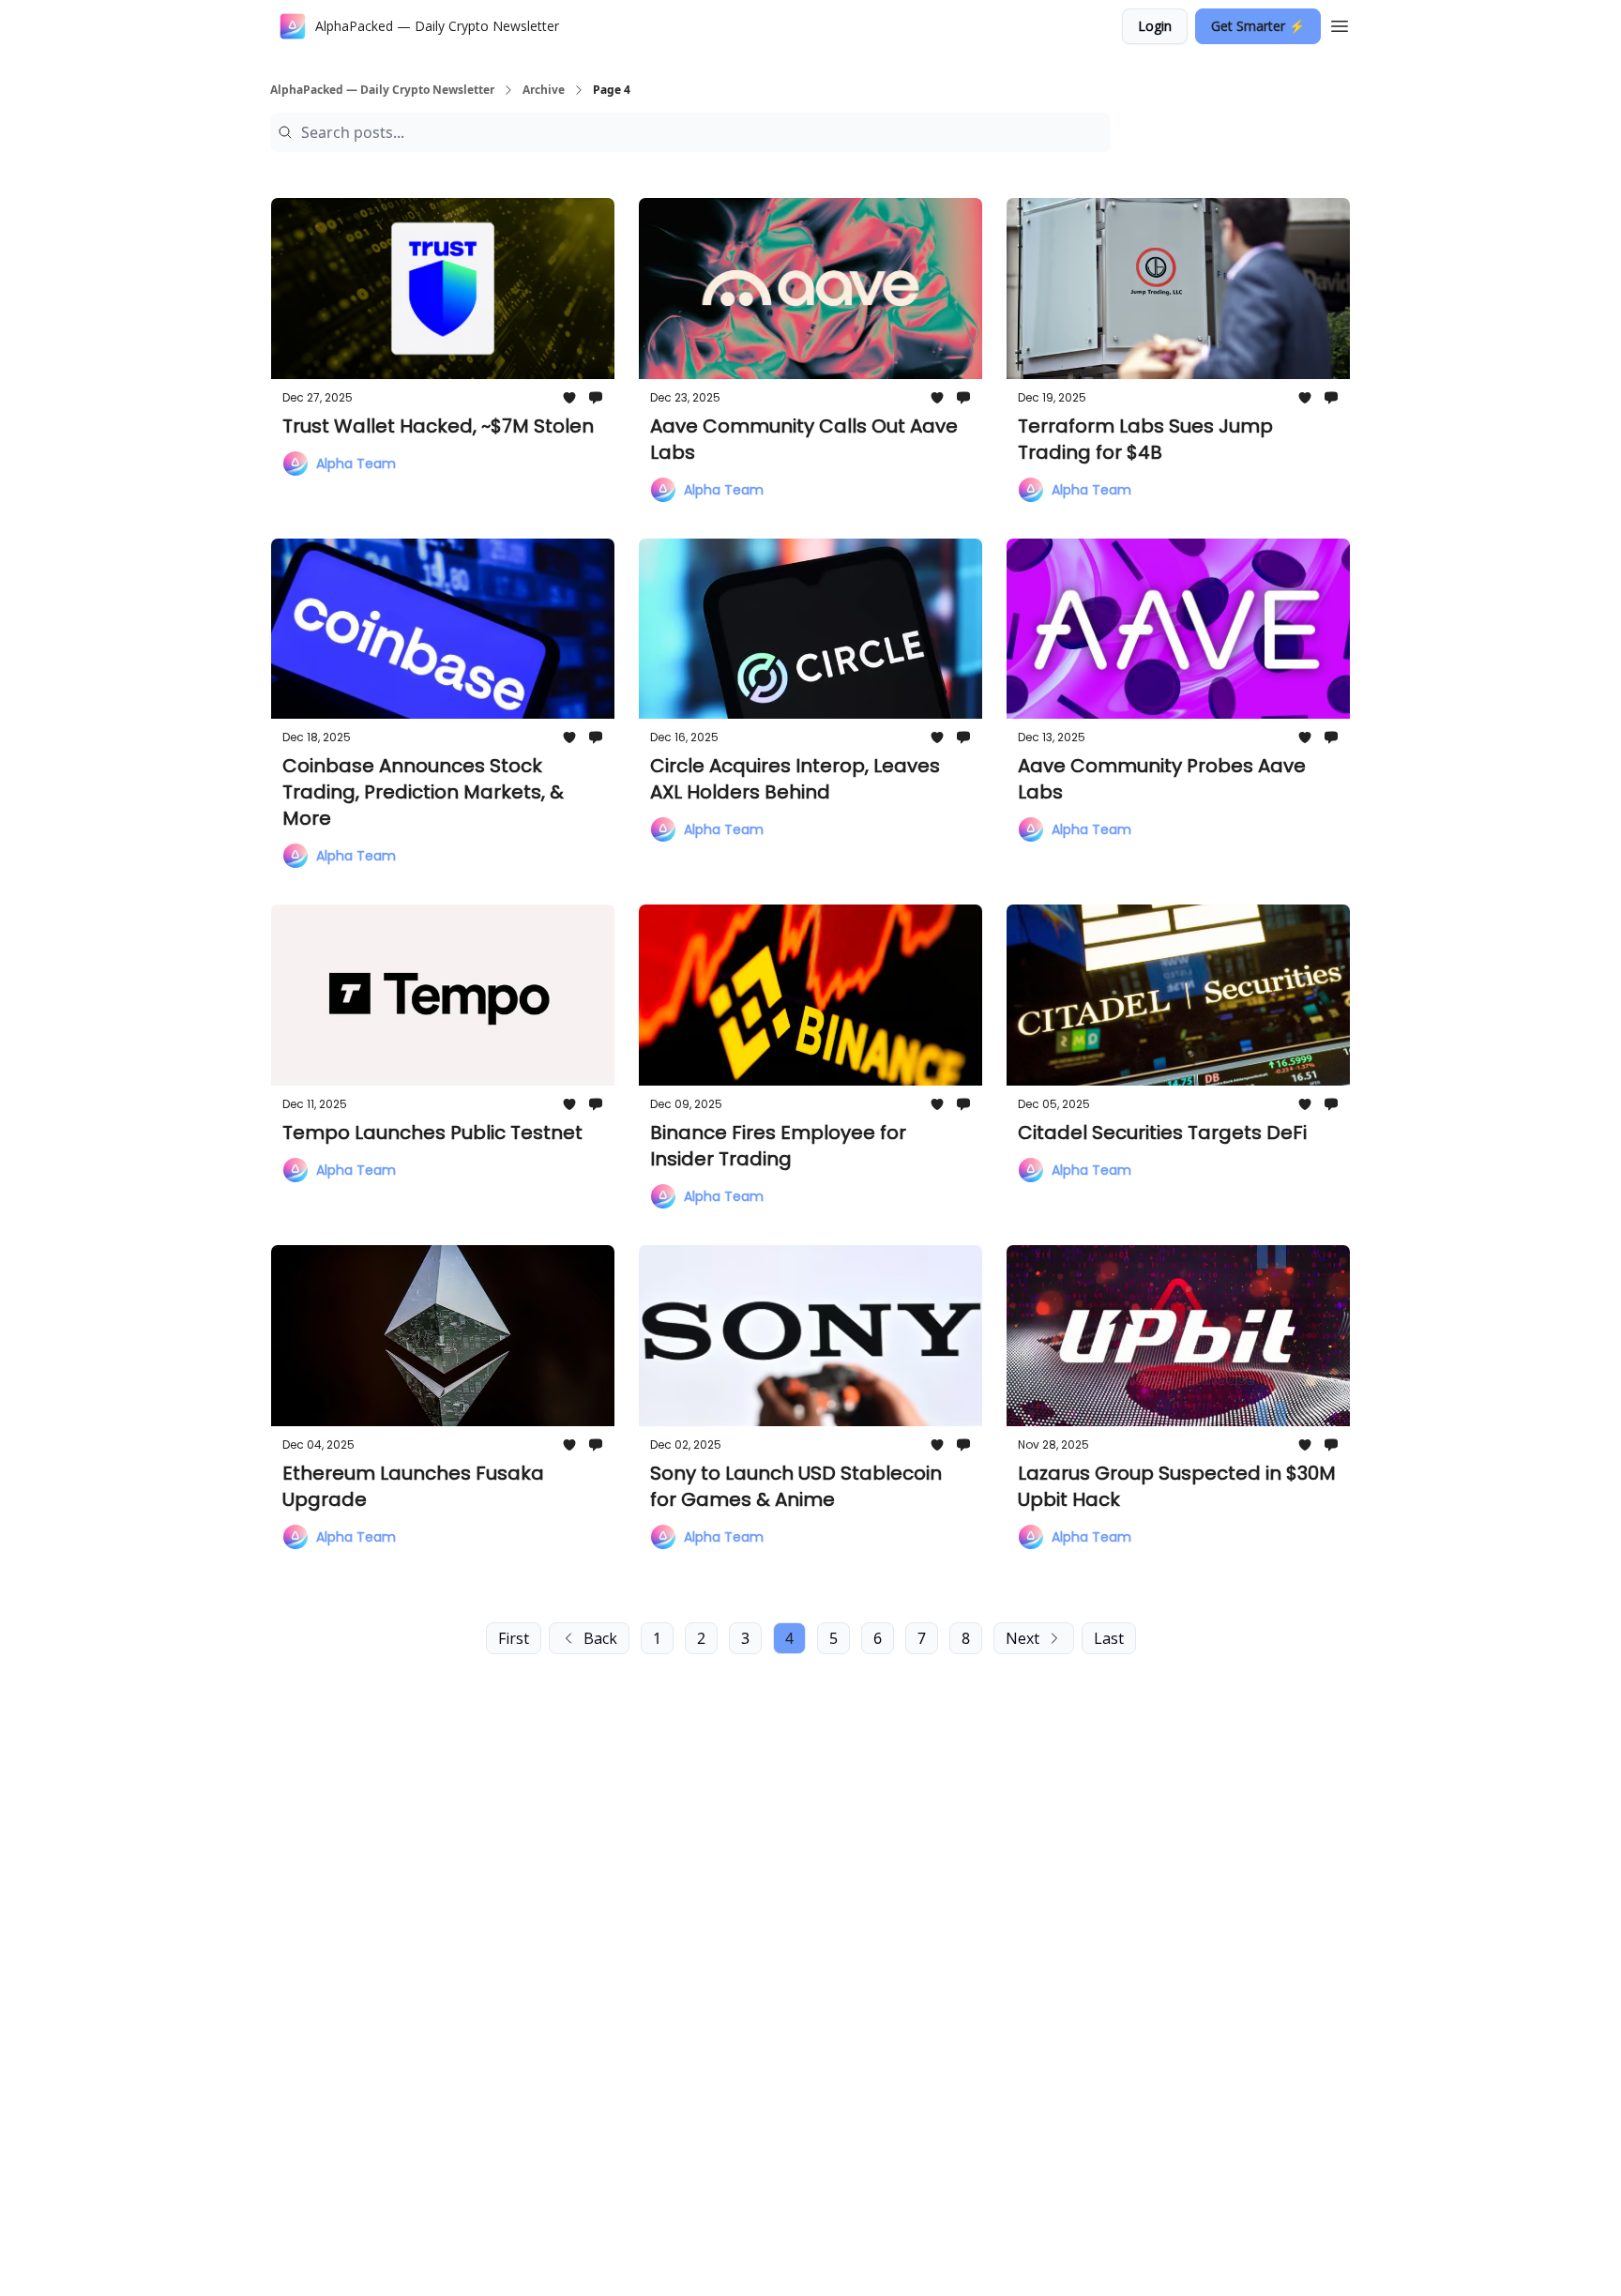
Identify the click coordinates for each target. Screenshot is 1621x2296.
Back (600, 1638)
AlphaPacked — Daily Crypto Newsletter (382, 90)
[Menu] (1340, 23)
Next (1023, 1638)
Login (1155, 26)
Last (1109, 1638)
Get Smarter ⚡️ (1258, 26)
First (514, 1638)
